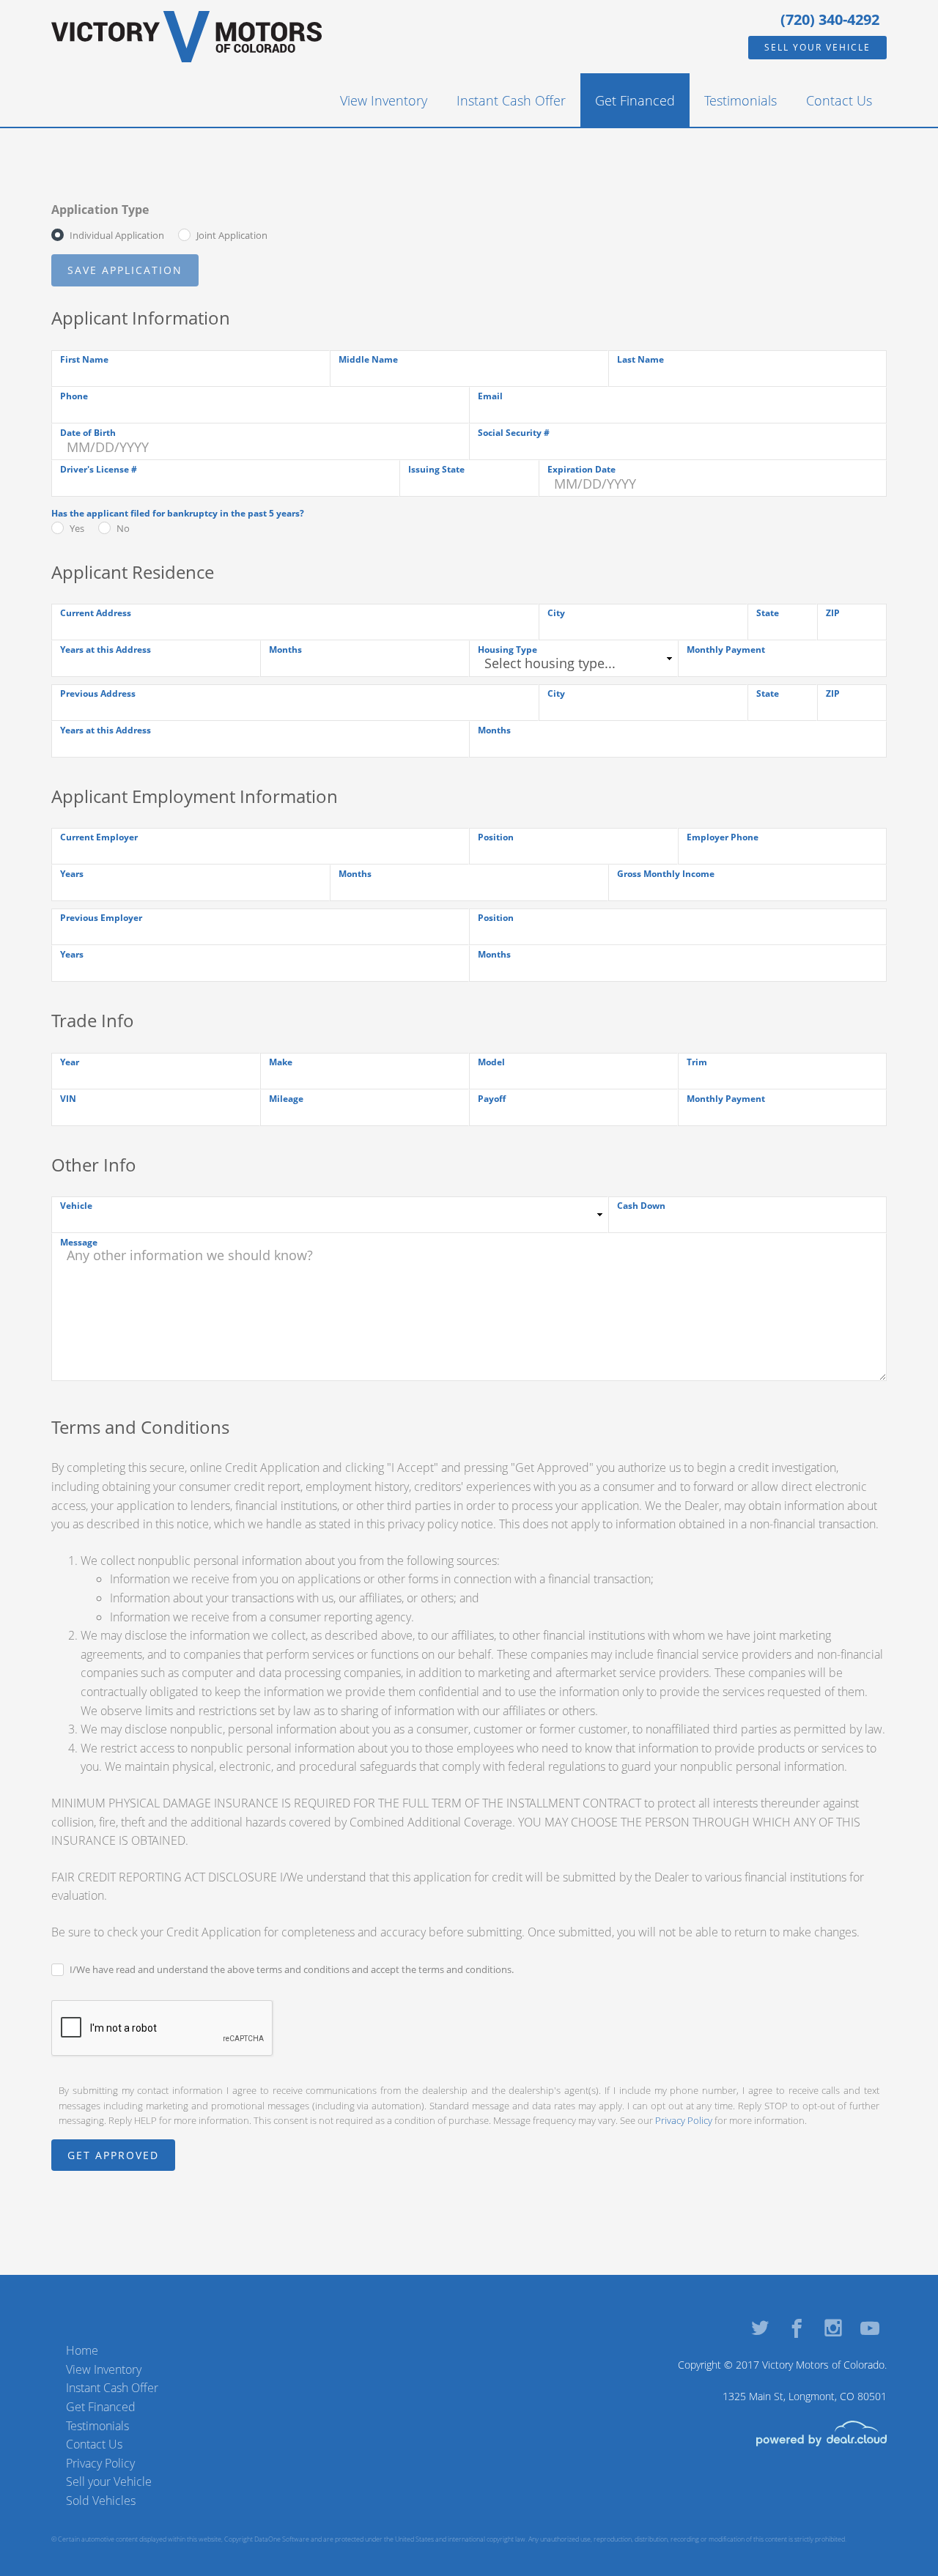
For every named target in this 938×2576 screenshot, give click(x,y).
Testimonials (741, 100)
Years (72, 874)
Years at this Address (106, 649)
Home (82, 2350)
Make (281, 1062)
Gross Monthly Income (666, 874)
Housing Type (507, 649)
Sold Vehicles (101, 2501)
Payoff (492, 1099)
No (123, 528)
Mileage (286, 1099)
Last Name (640, 359)
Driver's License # (99, 469)
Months (285, 649)
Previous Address (98, 693)
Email (490, 396)
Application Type (100, 210)
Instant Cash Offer (511, 100)
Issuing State (436, 469)
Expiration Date (581, 469)
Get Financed (635, 100)
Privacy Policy (684, 2120)
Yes (77, 528)
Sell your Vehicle (817, 47)
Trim (697, 1062)
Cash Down (641, 1206)
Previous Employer (101, 918)
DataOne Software (282, 2539)
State (768, 613)
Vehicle (76, 1206)
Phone (74, 396)
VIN (68, 1099)
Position (496, 837)
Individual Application (117, 235)
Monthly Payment (726, 649)
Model (491, 1062)
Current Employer (99, 837)
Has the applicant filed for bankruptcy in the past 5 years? (178, 513)
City (556, 613)
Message (79, 1242)
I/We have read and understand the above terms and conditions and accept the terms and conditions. (292, 1969)
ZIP (833, 613)
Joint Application (232, 235)
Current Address (96, 613)
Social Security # (514, 433)
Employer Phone (723, 837)
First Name (84, 359)
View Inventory (384, 100)
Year (70, 1062)
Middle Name (368, 359)
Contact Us (839, 100)
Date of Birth (88, 433)
